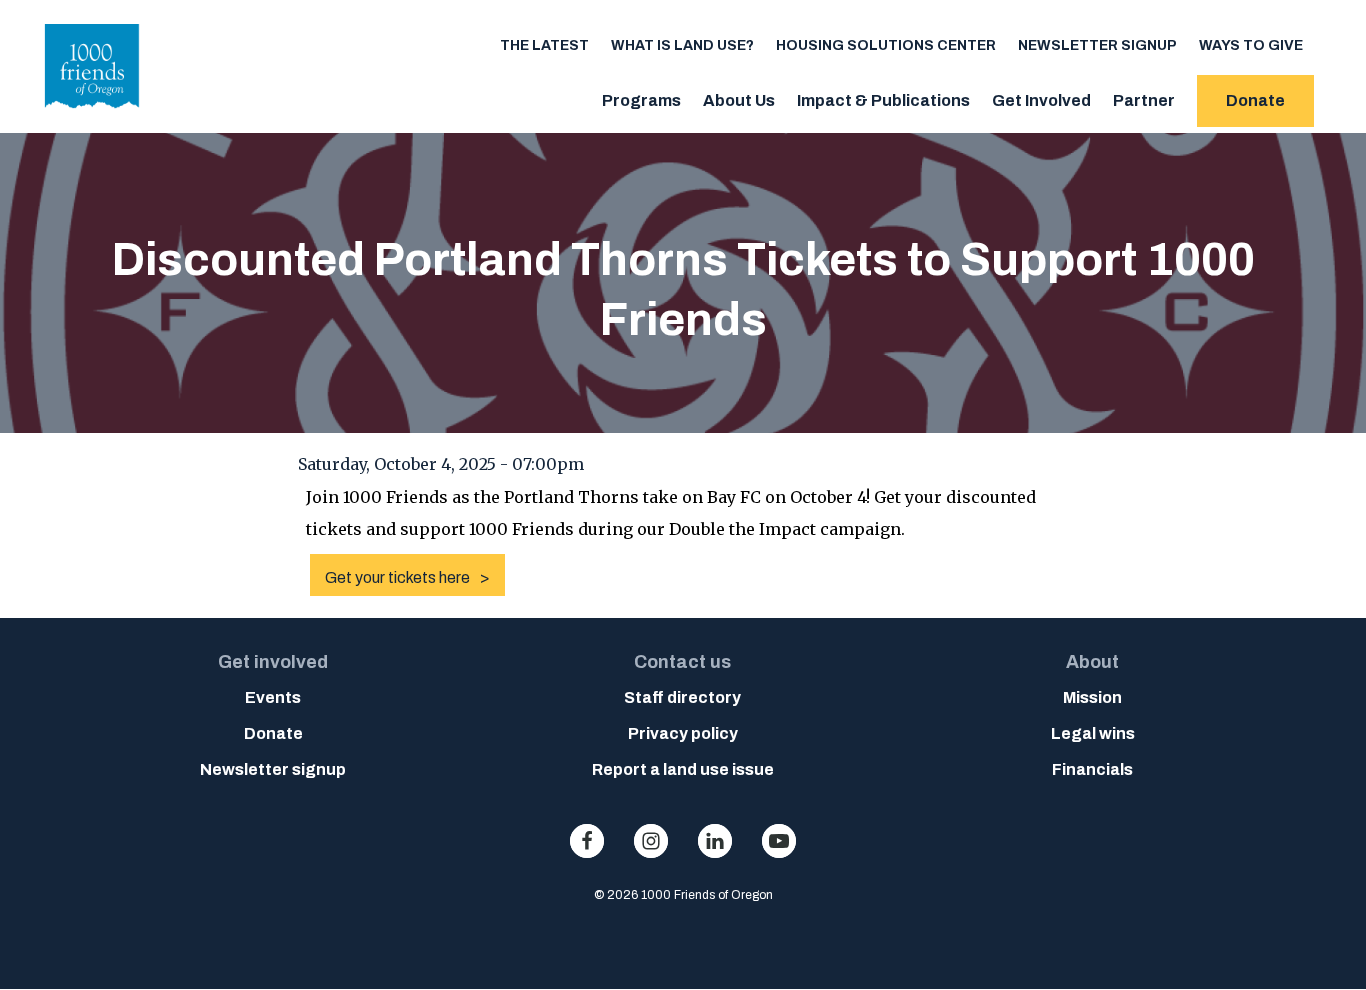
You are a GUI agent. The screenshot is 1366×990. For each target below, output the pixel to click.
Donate (1255, 100)
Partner (1144, 100)
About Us (739, 100)
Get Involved (1041, 100)
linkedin (715, 841)
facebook (587, 841)
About (1092, 662)
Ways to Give (1251, 45)
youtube (779, 841)
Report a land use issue (683, 769)
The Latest (544, 45)
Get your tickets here (397, 577)
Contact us (682, 662)
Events (273, 697)
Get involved (273, 662)
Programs (641, 100)
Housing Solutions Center (886, 45)
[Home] (92, 114)
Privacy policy (683, 733)
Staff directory (682, 697)
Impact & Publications (883, 100)
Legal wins (1093, 733)
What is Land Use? (682, 45)
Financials (1092, 769)
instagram (651, 841)
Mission (1092, 697)
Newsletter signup (1097, 45)
